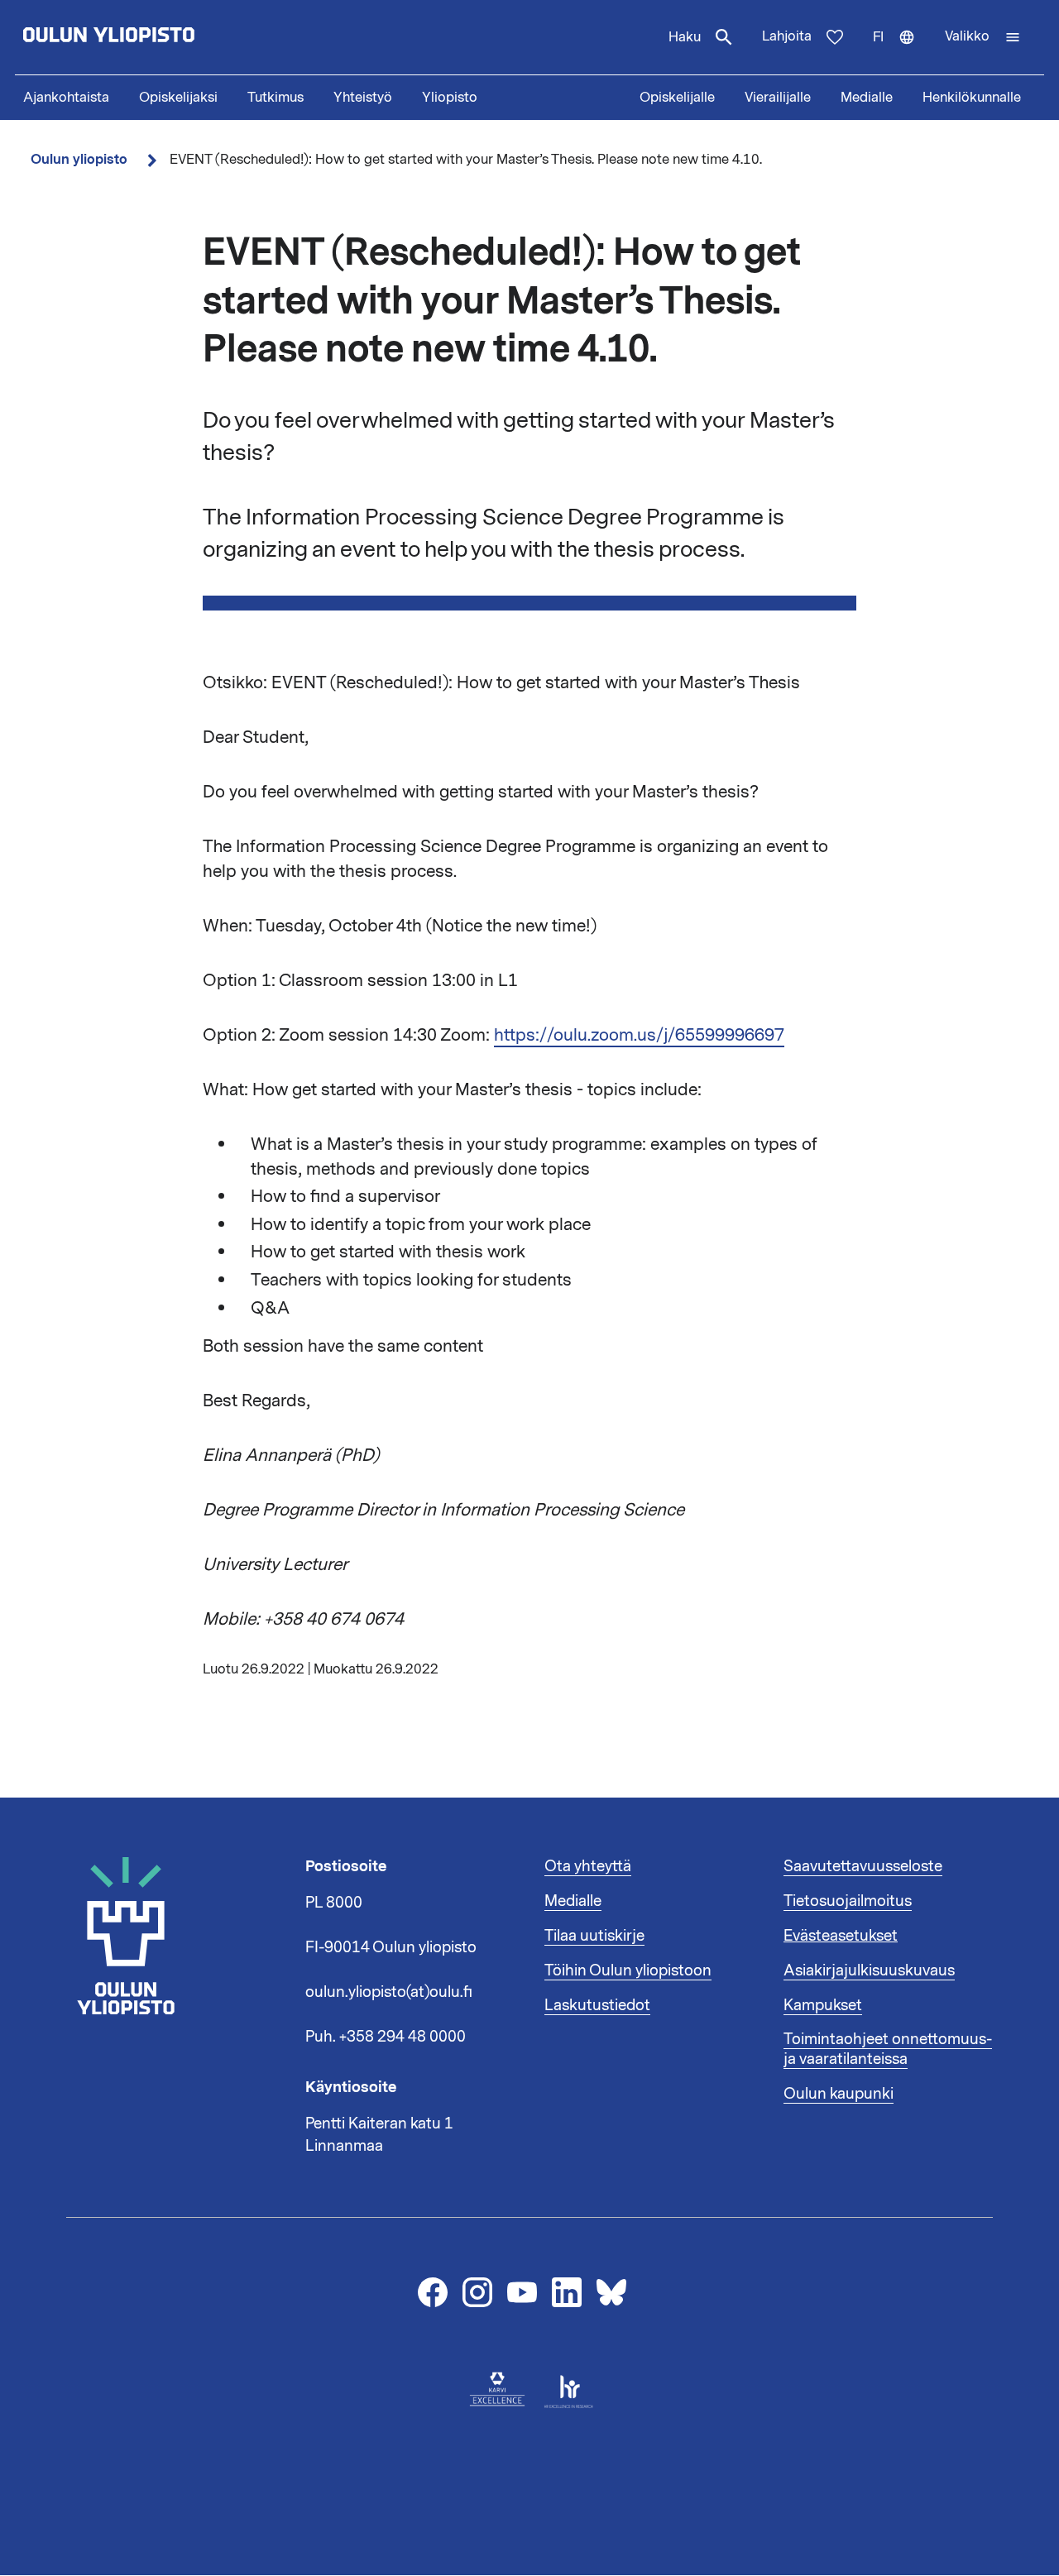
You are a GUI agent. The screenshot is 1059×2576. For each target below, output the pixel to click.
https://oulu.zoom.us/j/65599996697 (639, 1035)
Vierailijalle (778, 98)
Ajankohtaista (66, 98)
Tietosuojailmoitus (848, 1901)
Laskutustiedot (597, 2005)
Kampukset (823, 2005)
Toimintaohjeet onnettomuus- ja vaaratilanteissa (888, 2049)
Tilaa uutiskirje (594, 1936)
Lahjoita (787, 36)
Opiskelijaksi (178, 98)
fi (901, 51)
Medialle (867, 98)
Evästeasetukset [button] (841, 1936)
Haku (685, 37)
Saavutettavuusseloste (863, 1866)
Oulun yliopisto (79, 159)
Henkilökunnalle (972, 98)
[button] (983, 37)
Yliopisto (450, 98)
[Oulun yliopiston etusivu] (162, 37)
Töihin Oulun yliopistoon (628, 1970)
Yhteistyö (363, 98)
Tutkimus (276, 98)
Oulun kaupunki (839, 2094)
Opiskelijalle (677, 98)
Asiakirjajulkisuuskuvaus (869, 1970)
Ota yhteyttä (588, 1866)
